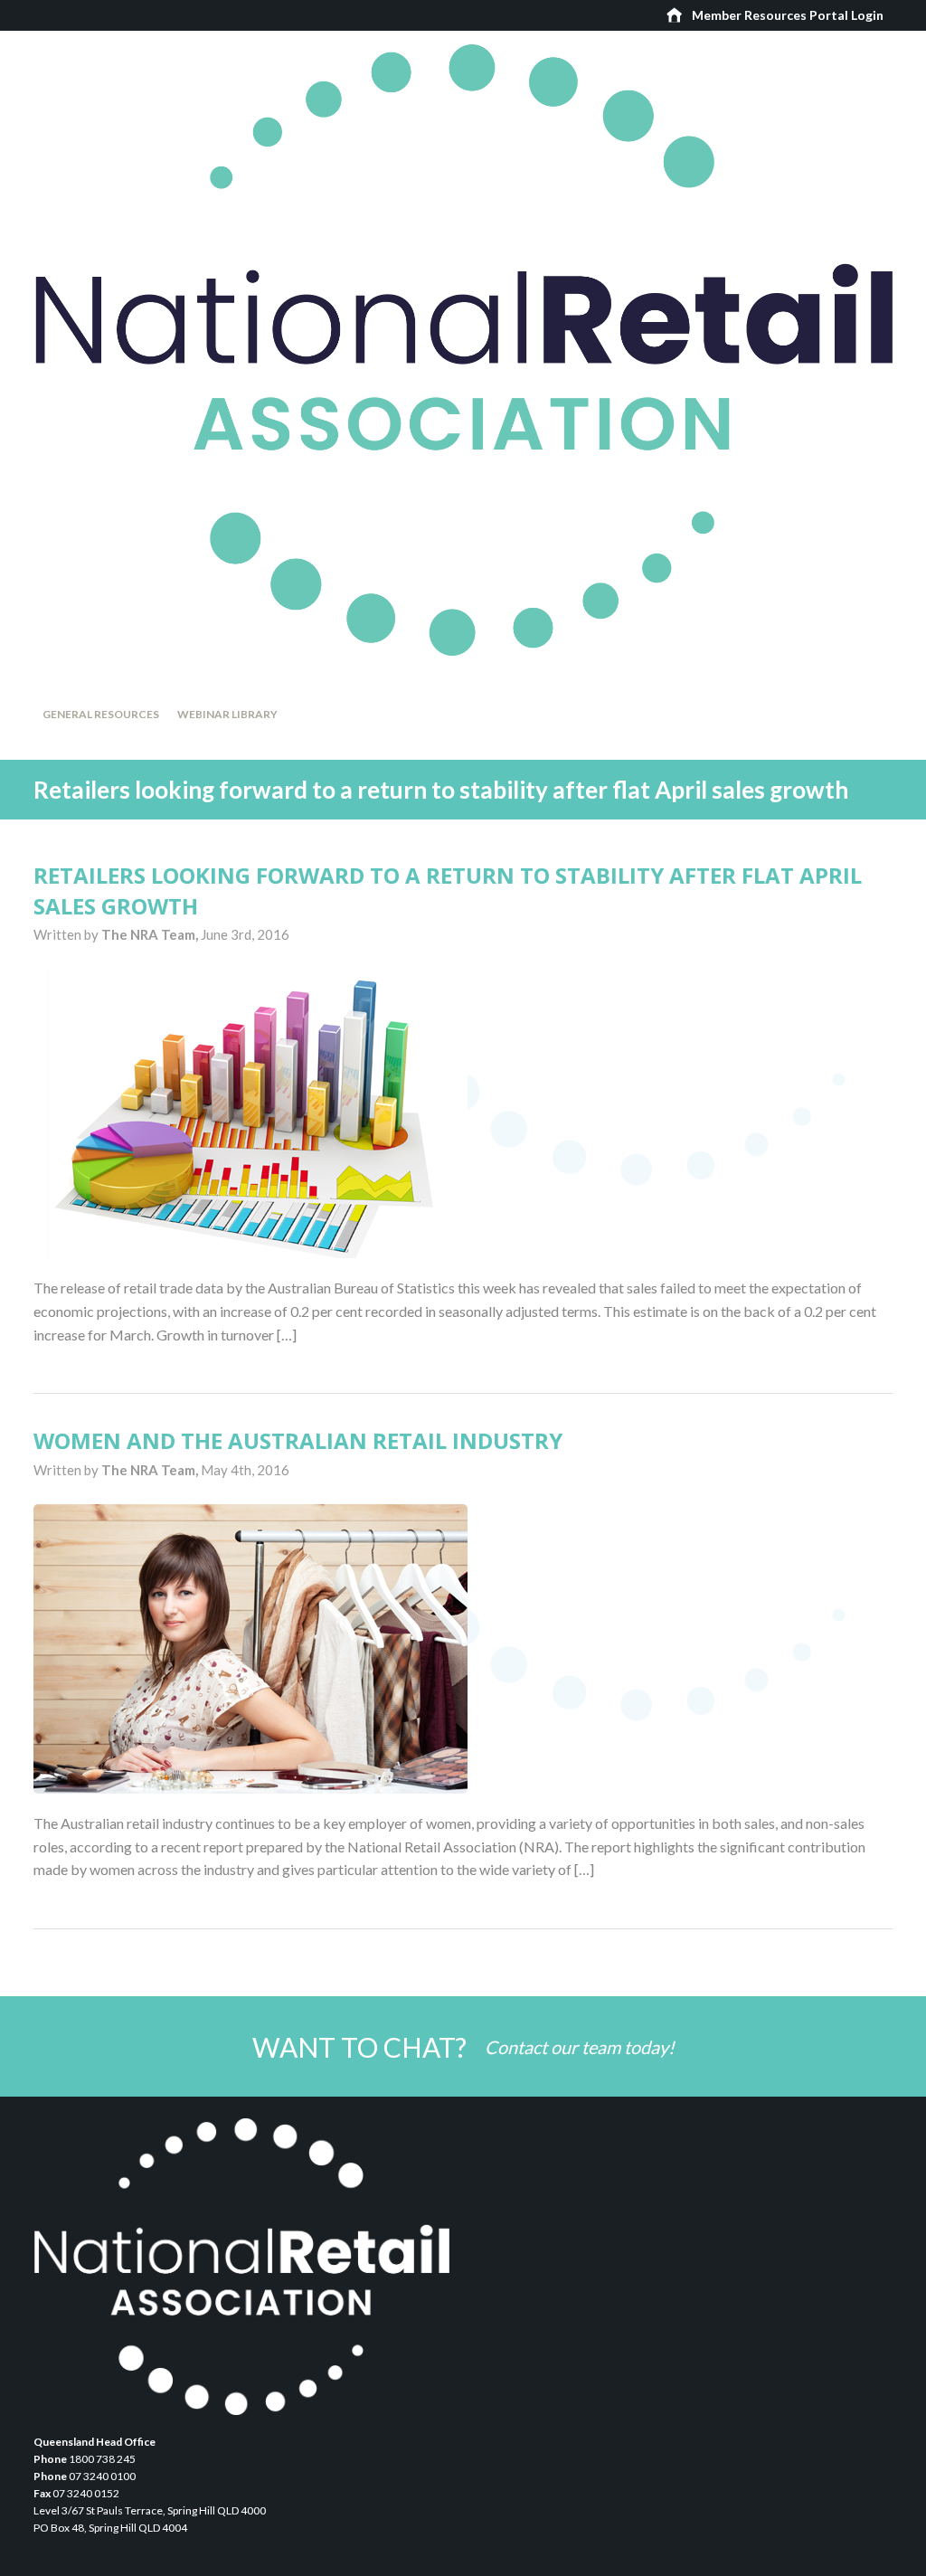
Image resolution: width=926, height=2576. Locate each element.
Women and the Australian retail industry (298, 1440)
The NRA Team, (151, 934)
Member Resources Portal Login (788, 15)
